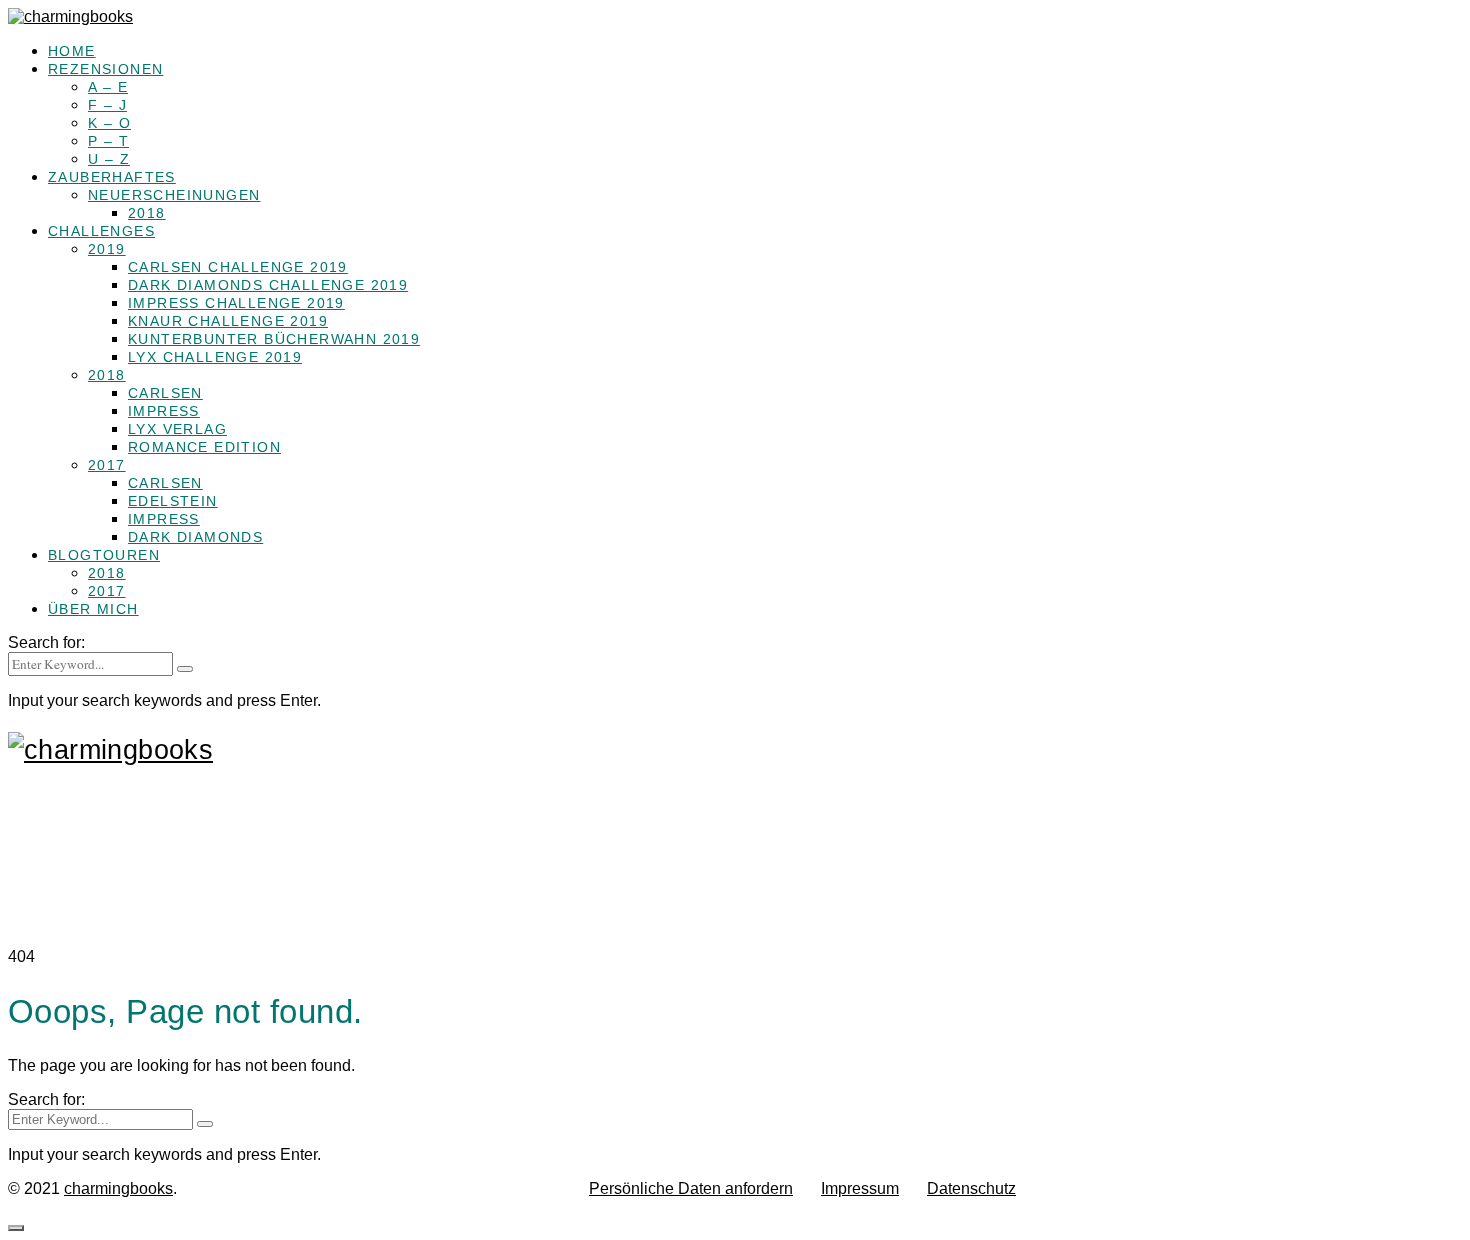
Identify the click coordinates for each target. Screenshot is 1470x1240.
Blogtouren (104, 555)
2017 (107, 465)
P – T (108, 141)
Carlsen (165, 393)
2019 (107, 249)
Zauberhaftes (112, 177)
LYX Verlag (177, 429)
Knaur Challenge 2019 (228, 321)
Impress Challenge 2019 (236, 303)
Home (72, 51)
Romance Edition (204, 447)
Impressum (860, 1188)
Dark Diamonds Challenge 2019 (268, 285)
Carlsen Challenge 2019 (238, 267)
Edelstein (173, 501)
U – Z (109, 159)
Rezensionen (105, 69)
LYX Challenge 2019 (215, 357)
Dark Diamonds (195, 537)
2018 (147, 213)
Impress (164, 411)
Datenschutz (971, 1188)
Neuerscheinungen (174, 195)
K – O (109, 123)
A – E (108, 87)
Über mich (93, 609)
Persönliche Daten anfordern (691, 1188)
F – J (107, 105)
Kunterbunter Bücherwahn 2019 (274, 339)
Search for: (46, 642)
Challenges (101, 231)
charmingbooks (118, 1188)
